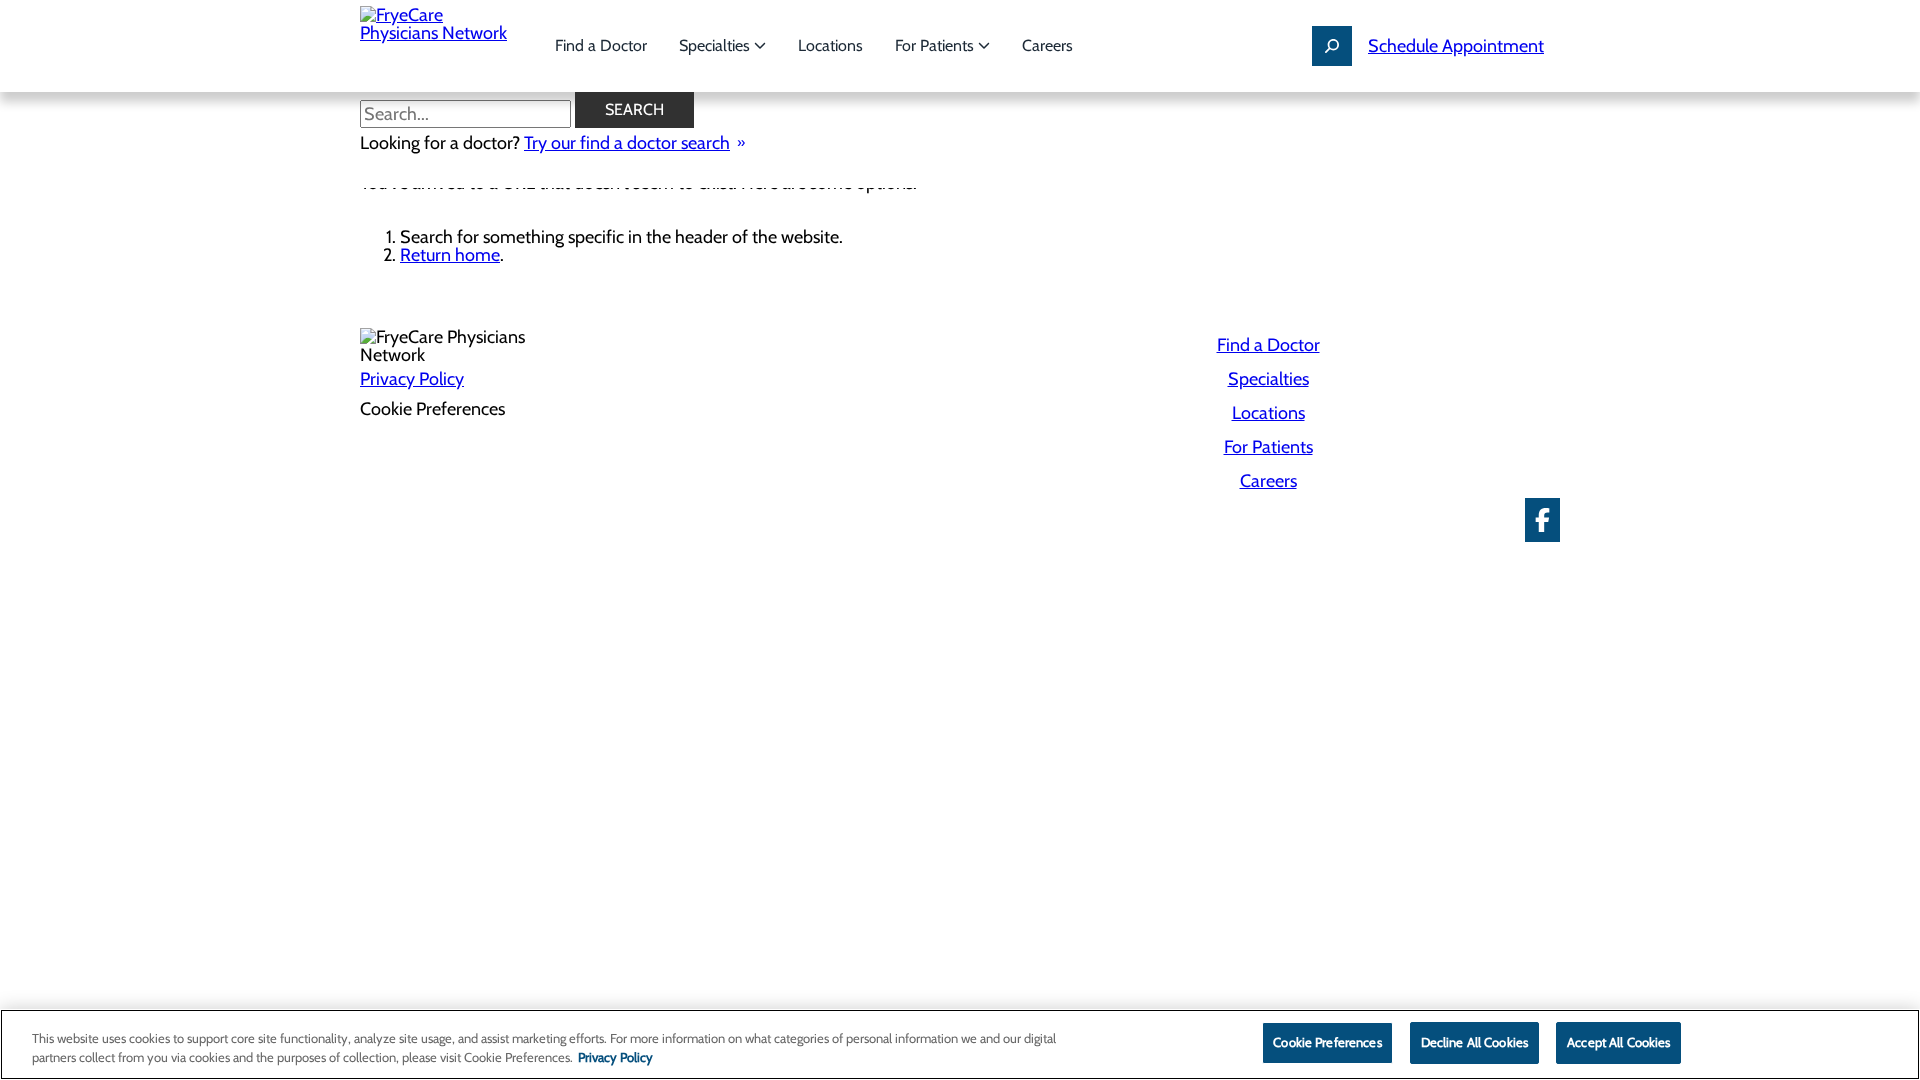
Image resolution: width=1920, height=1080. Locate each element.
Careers (1047, 45)
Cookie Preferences (1327, 1042)
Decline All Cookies (1474, 1042)
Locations (830, 45)
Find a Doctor (601, 45)
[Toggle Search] (1332, 46)
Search (634, 109)
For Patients (936, 45)
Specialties (716, 45)
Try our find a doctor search (627, 143)
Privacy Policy (412, 379)
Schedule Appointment (1456, 46)
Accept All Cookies (1618, 1042)
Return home (450, 255)
